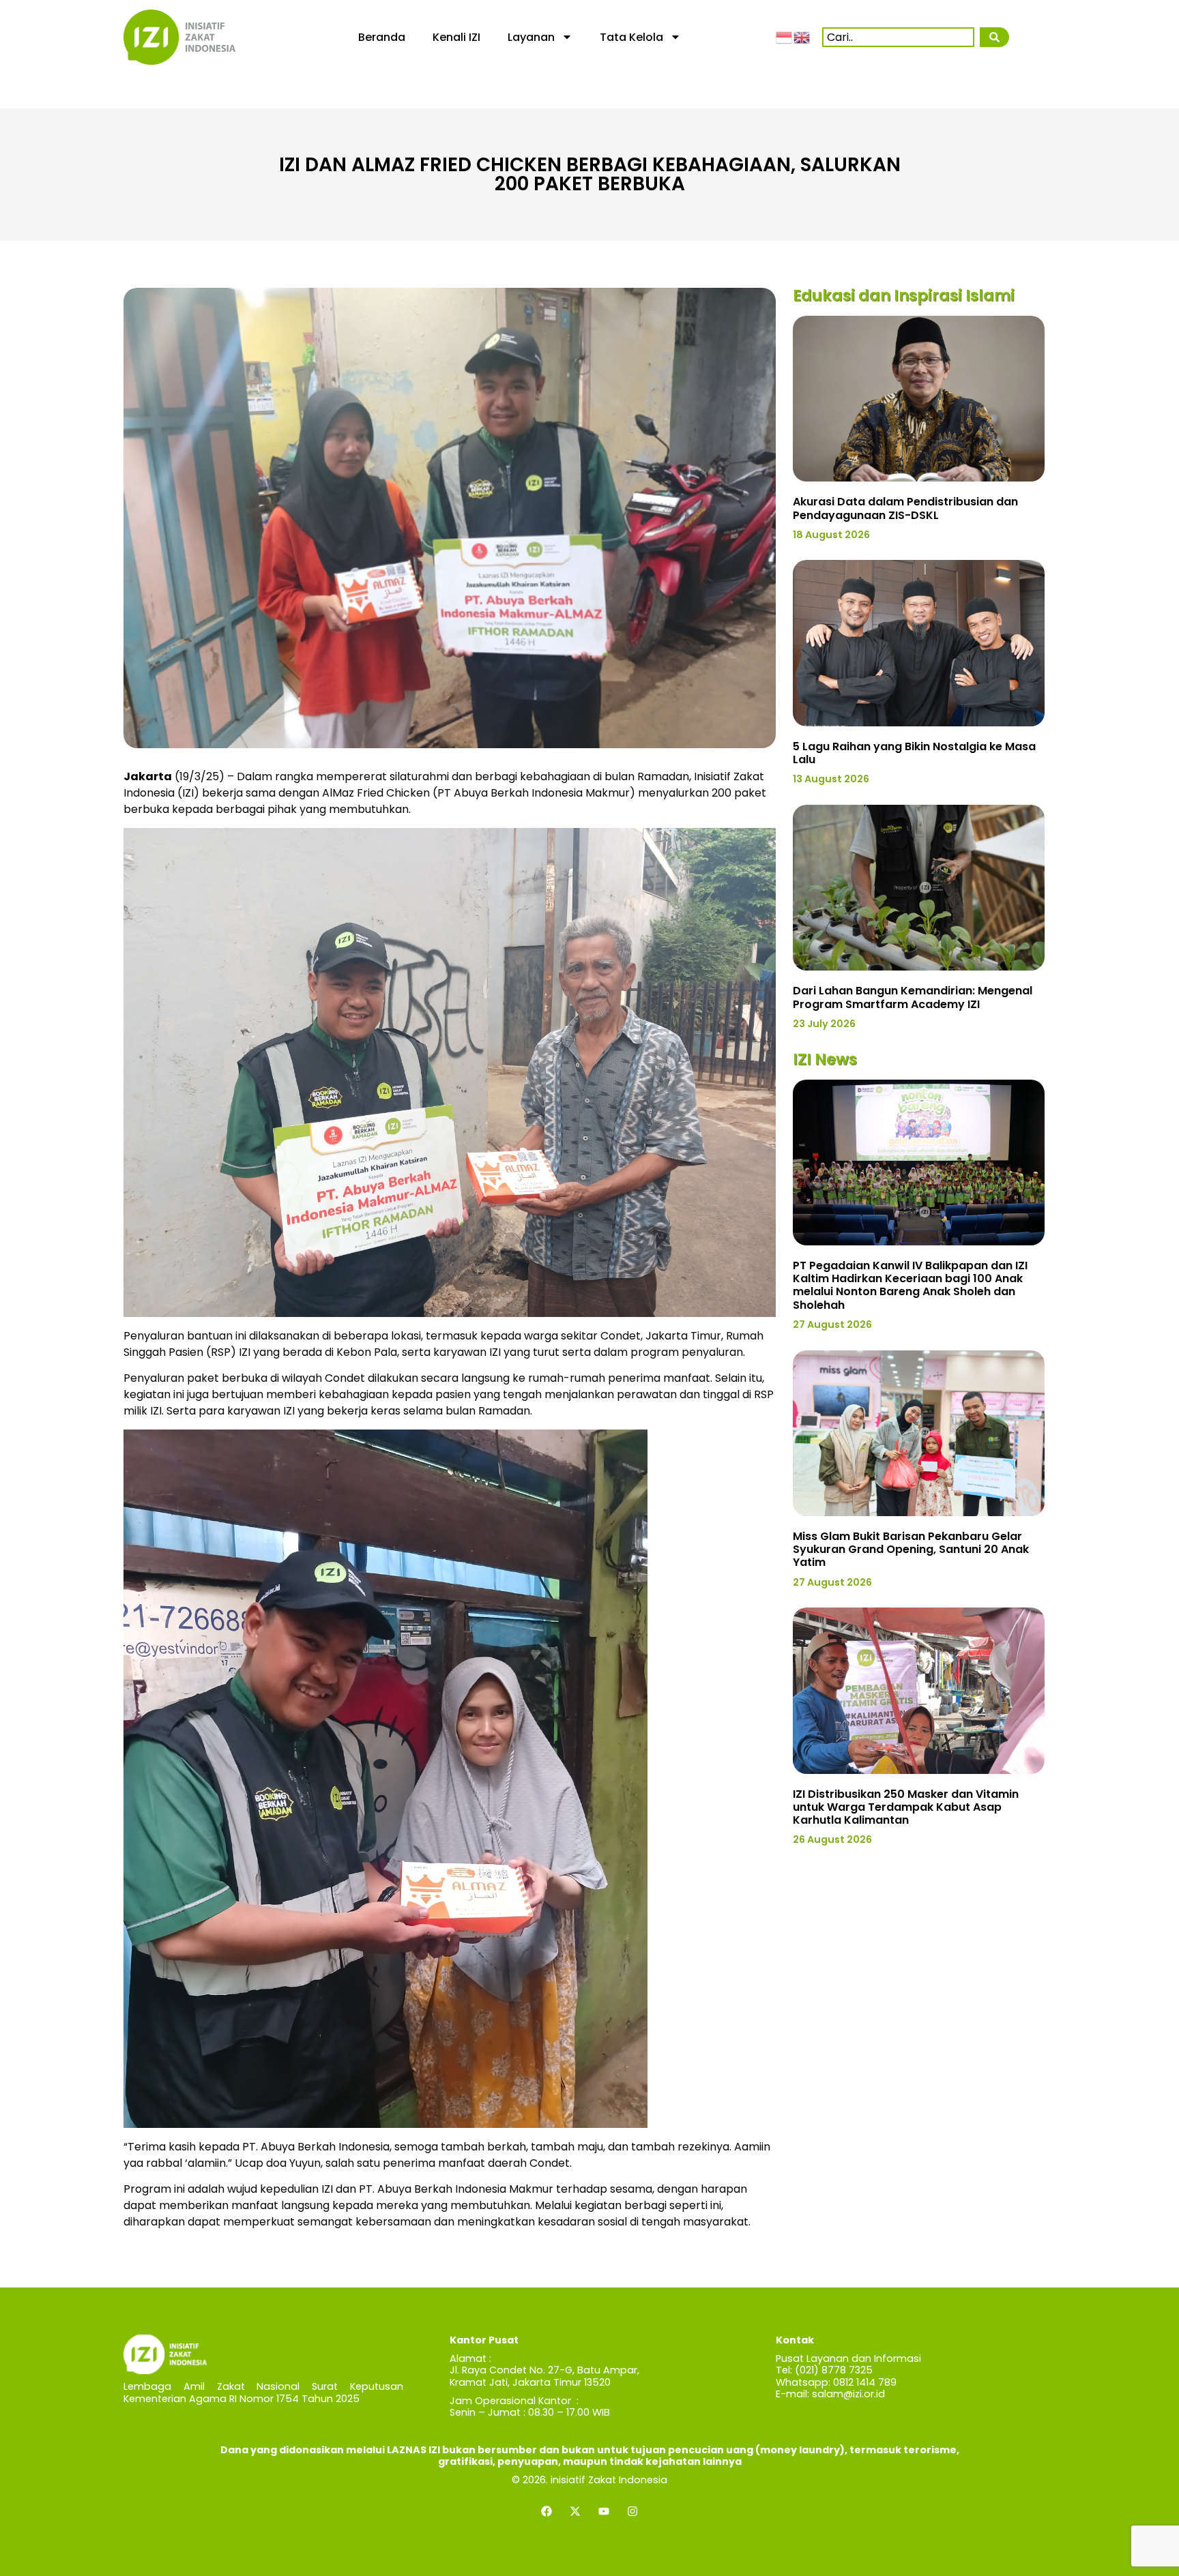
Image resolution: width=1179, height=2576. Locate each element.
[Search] (994, 37)
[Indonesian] (785, 37)
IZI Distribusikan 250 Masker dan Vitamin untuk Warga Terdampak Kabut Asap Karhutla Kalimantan (906, 1807)
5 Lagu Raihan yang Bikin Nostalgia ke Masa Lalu (914, 753)
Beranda (382, 37)
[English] (802, 37)
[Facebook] (547, 2511)
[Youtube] (604, 2511)
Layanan (531, 37)
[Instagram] (632, 2511)
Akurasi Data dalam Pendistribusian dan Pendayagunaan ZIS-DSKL (905, 508)
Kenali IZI (456, 37)
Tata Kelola (631, 37)
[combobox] (898, 37)
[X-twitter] (575, 2511)
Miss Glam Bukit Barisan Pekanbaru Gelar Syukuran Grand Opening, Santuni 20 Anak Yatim (911, 1549)
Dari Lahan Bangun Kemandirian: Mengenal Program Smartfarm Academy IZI (913, 997)
